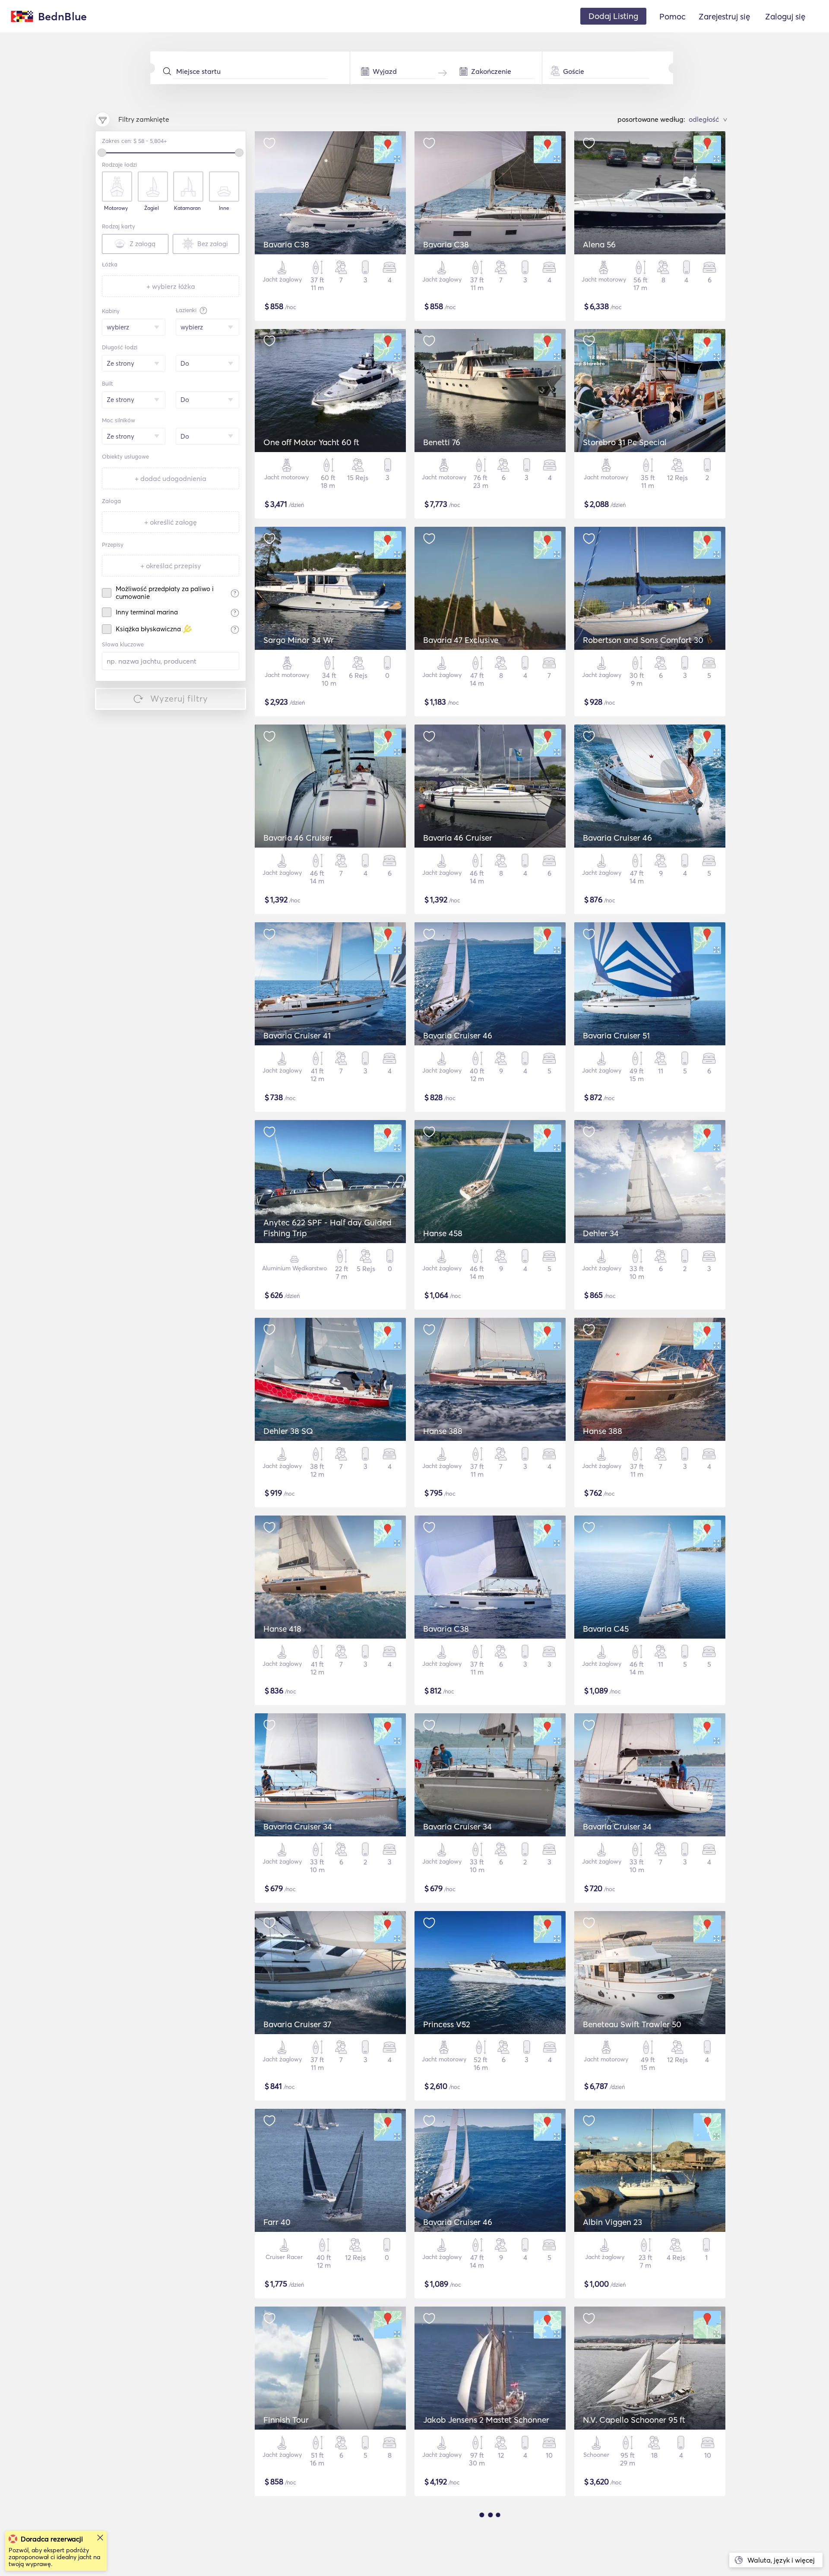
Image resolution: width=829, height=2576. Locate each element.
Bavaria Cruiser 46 (617, 838)
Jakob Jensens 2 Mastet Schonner (486, 2420)
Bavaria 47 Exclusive (461, 640)
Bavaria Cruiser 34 (298, 1826)
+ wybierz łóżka (171, 286)
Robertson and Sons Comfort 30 (643, 640)
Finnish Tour (286, 2420)
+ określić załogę (171, 522)
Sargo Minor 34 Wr (299, 640)
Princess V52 (447, 2024)
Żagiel (152, 208)
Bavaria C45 (606, 1629)
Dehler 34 (601, 1233)
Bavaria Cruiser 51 (616, 1035)
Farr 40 (277, 2222)
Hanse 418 (282, 1629)
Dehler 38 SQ (288, 1431)
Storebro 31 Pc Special (625, 442)
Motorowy (116, 208)
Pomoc (672, 16)
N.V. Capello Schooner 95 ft (634, 2420)
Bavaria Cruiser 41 (297, 1035)
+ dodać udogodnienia (171, 478)
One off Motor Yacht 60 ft (311, 442)
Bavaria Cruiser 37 (297, 2024)
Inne (224, 208)
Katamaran (187, 208)
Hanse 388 (443, 1431)
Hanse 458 (443, 1233)
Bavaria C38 (286, 244)
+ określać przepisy (171, 566)
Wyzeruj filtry (179, 698)
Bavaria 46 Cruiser (298, 838)
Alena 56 (599, 244)
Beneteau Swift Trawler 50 (632, 2024)
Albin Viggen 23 (612, 2222)
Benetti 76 (442, 442)
